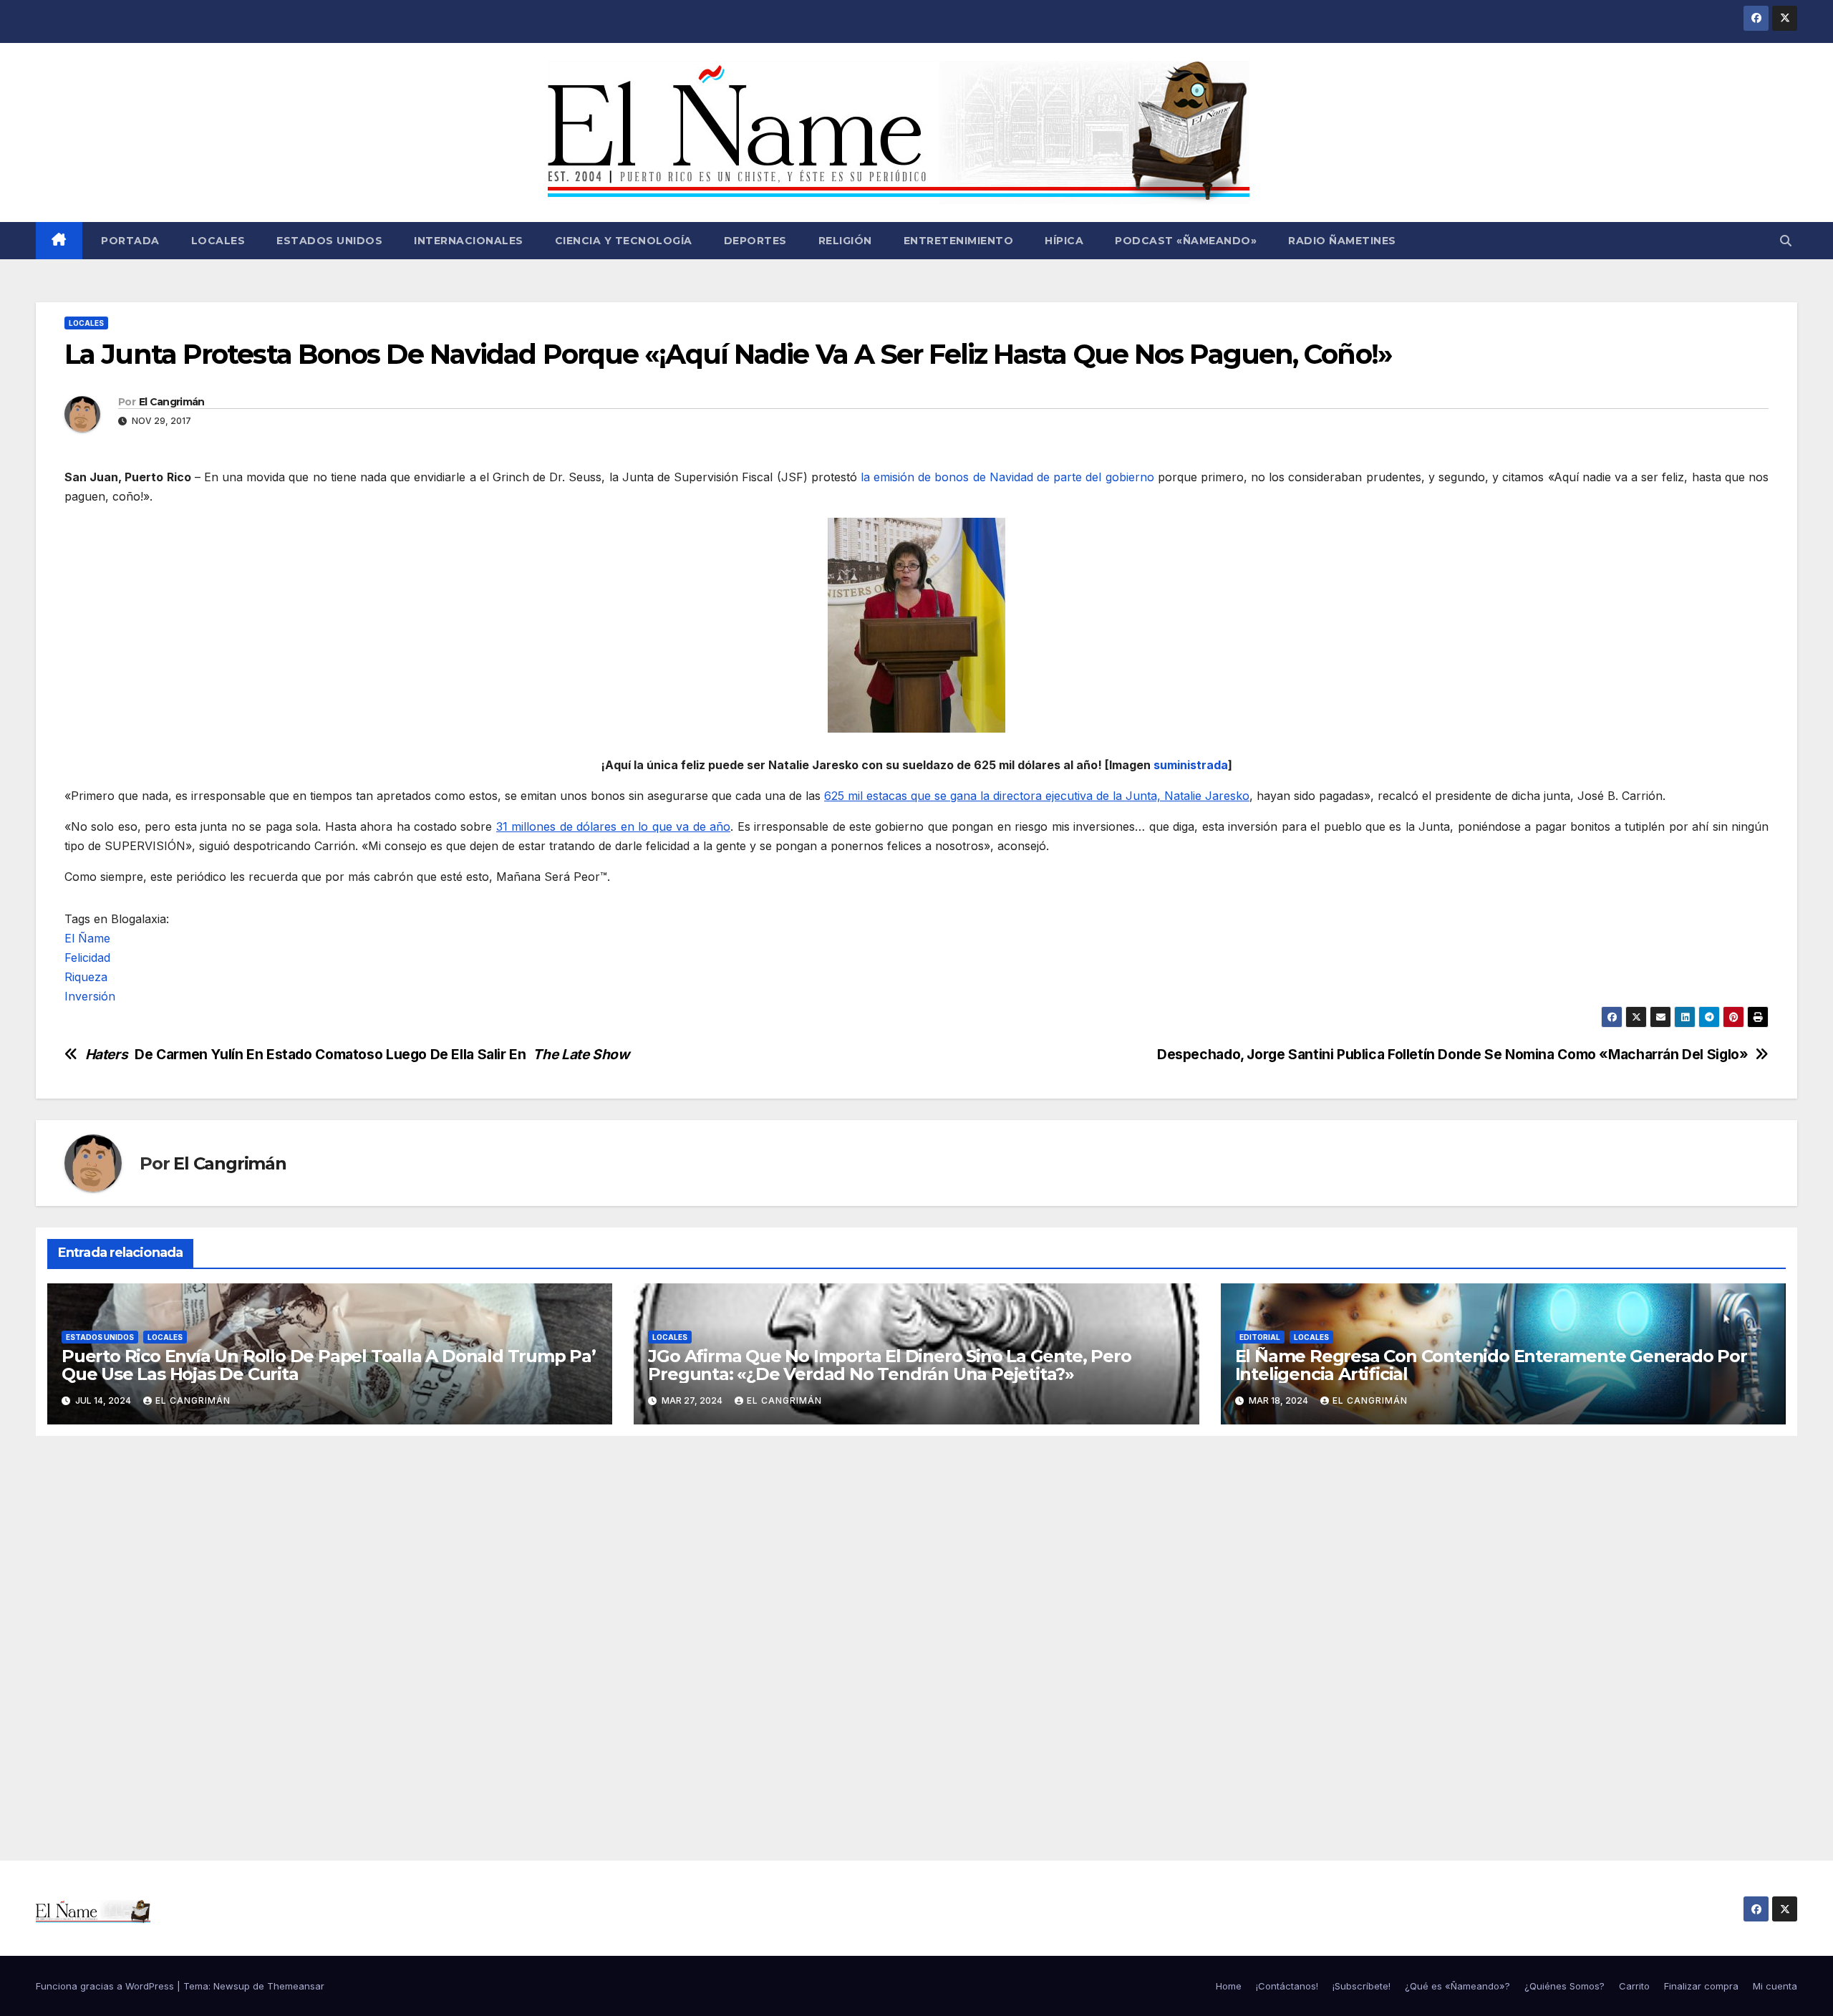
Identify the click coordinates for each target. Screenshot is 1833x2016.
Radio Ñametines (1342, 241)
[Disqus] (916, 1632)
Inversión (90, 996)
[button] (1786, 241)
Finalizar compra (1701, 1986)
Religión (845, 241)
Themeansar (296, 1986)
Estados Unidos (329, 241)
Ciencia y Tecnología (624, 241)
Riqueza (86, 977)
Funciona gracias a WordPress (106, 1986)
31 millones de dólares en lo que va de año (613, 826)
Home (1229, 1986)
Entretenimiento (959, 241)
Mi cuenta (1775, 1986)
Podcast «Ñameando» (1186, 241)
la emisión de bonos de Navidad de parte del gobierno (1007, 477)
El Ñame (87, 938)
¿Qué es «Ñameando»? (1457, 1986)
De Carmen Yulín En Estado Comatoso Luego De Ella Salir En (357, 1055)
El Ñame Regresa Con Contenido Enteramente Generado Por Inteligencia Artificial (1491, 1365)
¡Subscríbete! (1362, 1986)
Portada (129, 241)
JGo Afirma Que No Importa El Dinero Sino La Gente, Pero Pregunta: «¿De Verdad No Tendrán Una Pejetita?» (889, 1365)
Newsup (232, 1986)
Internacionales (469, 241)
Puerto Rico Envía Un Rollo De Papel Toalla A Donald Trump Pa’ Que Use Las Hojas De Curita (329, 1365)
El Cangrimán (172, 402)
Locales (218, 241)
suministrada (1191, 765)
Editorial (1260, 1337)
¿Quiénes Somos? (1564, 1986)
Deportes (755, 241)
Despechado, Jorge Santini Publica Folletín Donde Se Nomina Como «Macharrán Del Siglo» (1452, 1055)
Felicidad (87, 958)
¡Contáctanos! (1287, 1986)
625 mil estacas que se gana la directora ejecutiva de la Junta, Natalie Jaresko (1037, 796)
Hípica (1064, 241)
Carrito (1634, 1986)
